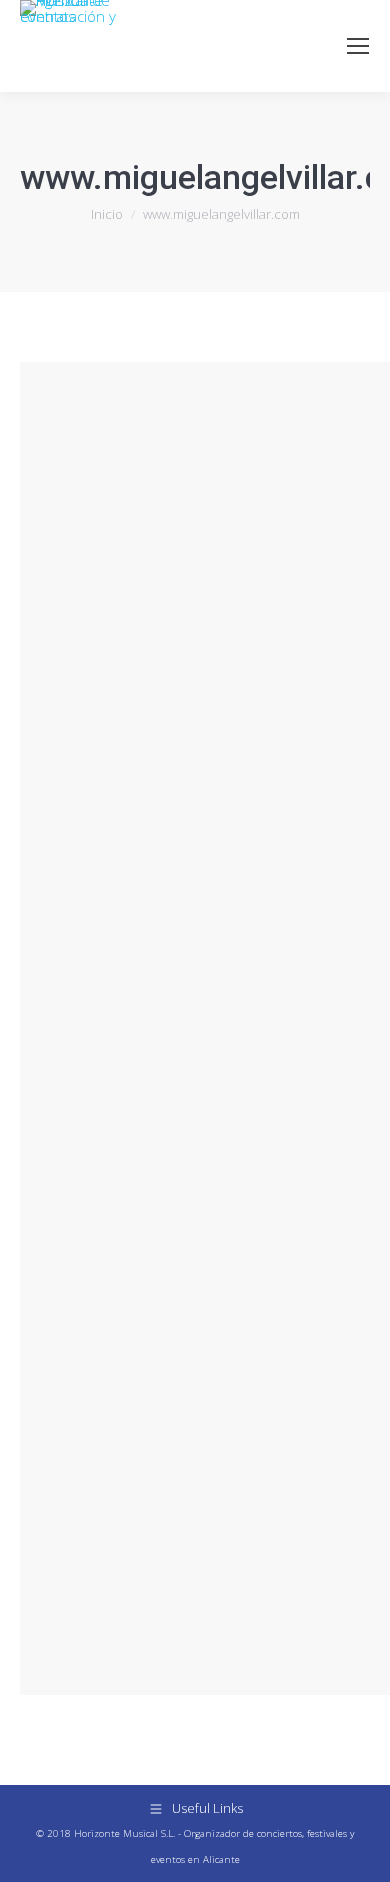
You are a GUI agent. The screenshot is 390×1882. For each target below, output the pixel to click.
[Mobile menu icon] (358, 46)
